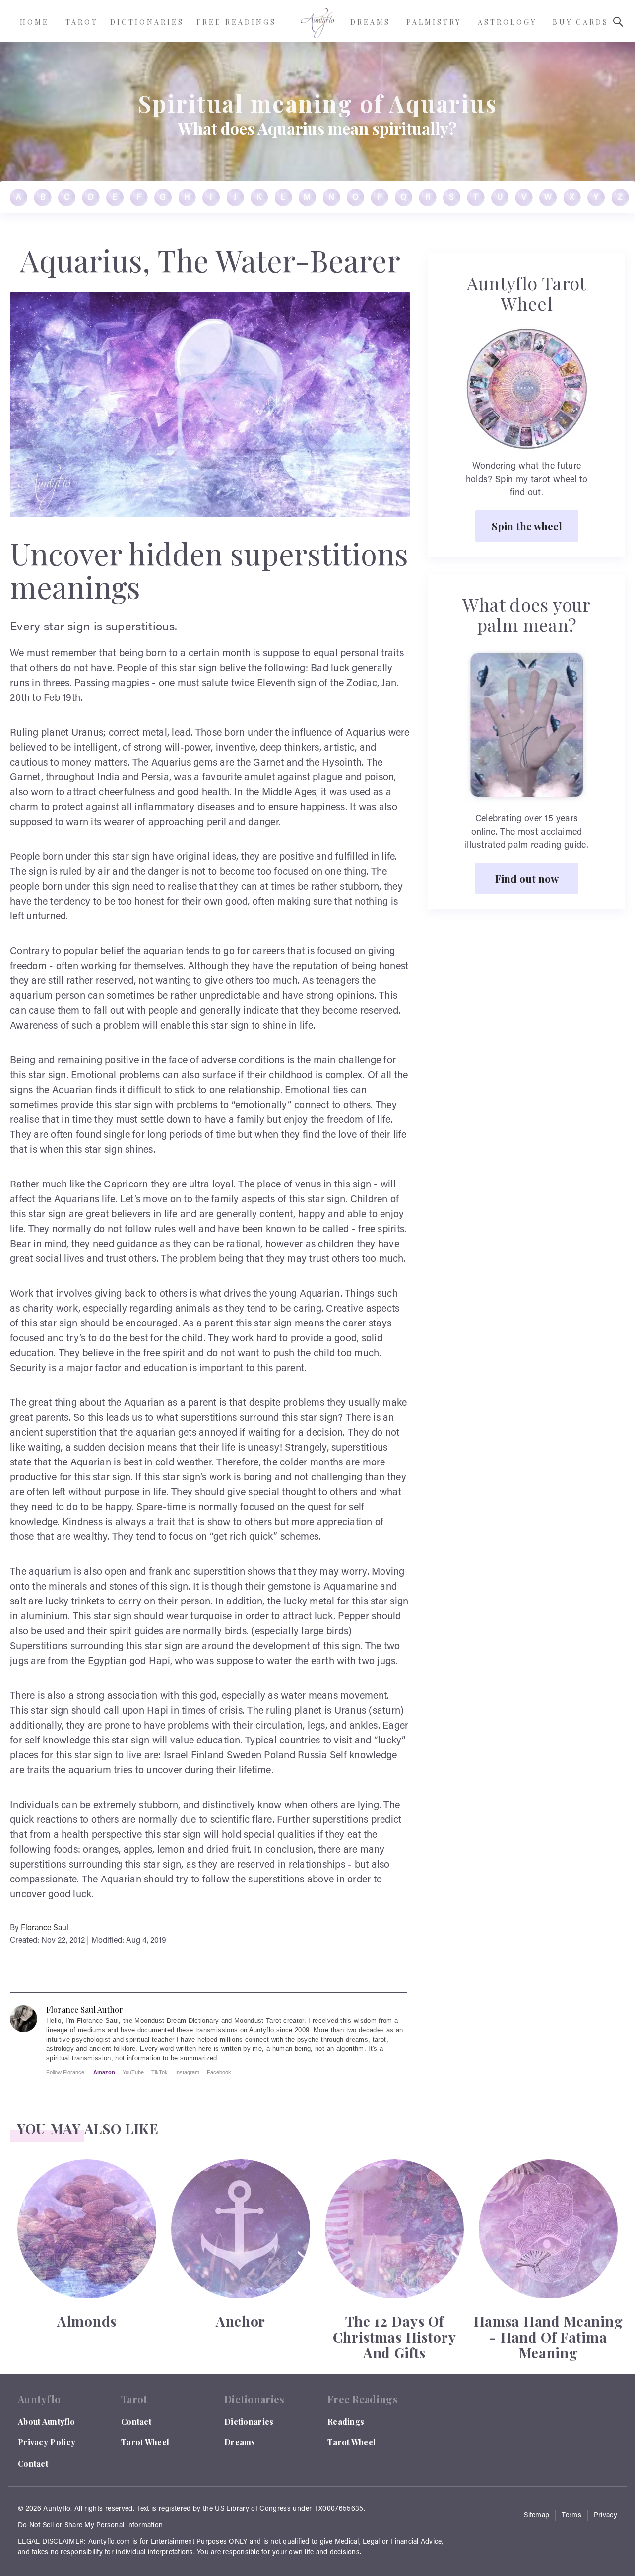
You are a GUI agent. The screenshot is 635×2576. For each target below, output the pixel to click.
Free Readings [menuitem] (236, 22)
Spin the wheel (527, 526)
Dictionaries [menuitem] (147, 22)
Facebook (219, 2072)
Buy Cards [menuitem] (581, 22)
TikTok (159, 2072)
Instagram (187, 2072)
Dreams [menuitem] (370, 22)
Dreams (240, 2442)
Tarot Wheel (145, 2442)
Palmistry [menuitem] (434, 22)
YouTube (133, 2072)
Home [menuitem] (34, 22)
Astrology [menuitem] (507, 22)
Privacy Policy (47, 2442)
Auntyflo (57, 2509)
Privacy (605, 2516)
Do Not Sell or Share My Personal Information (90, 2526)
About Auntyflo (46, 2421)
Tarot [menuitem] (82, 22)
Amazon (104, 2072)
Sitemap (537, 2516)
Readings (346, 2421)
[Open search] (618, 22)
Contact (33, 2464)
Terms (571, 2516)
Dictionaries (249, 2421)
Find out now (527, 878)
